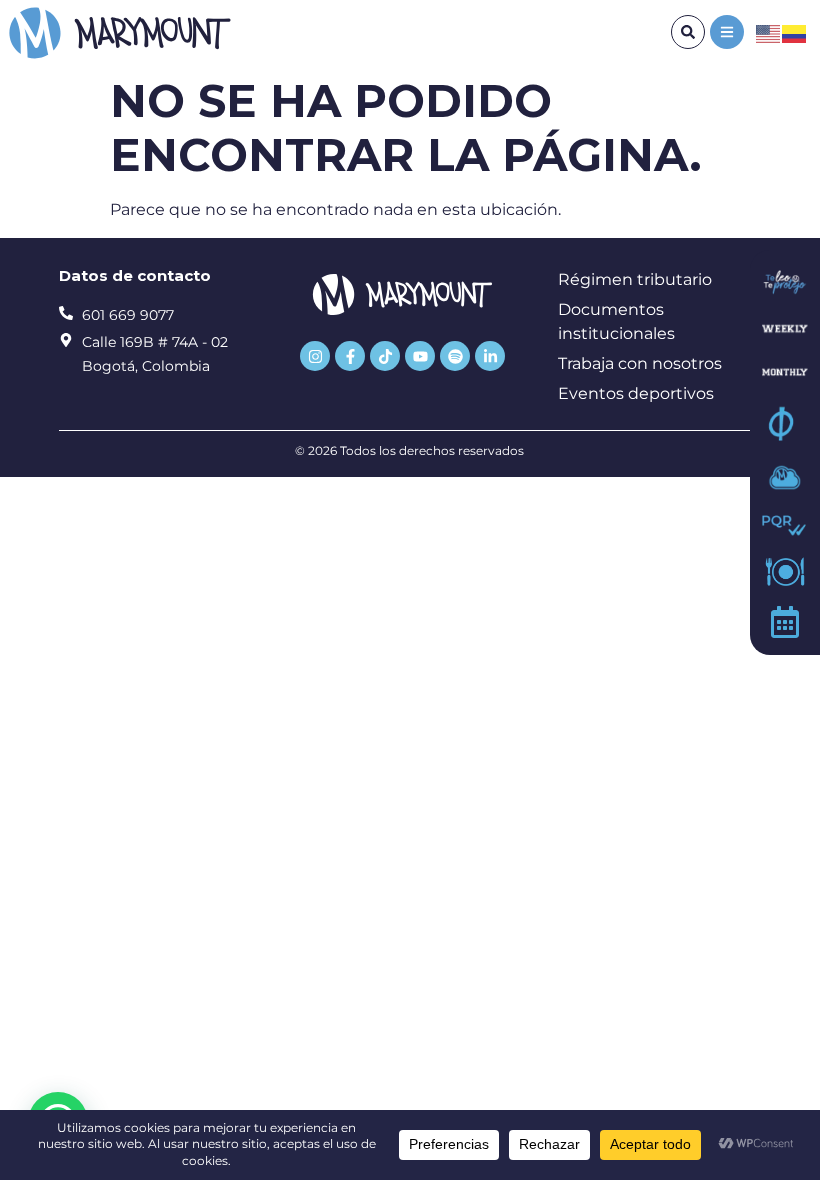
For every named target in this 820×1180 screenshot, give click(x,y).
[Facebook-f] (350, 356)
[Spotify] (455, 356)
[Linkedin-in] (490, 356)
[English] (769, 32)
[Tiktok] (385, 356)
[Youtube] (420, 356)
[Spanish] (795, 32)
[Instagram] (315, 356)
